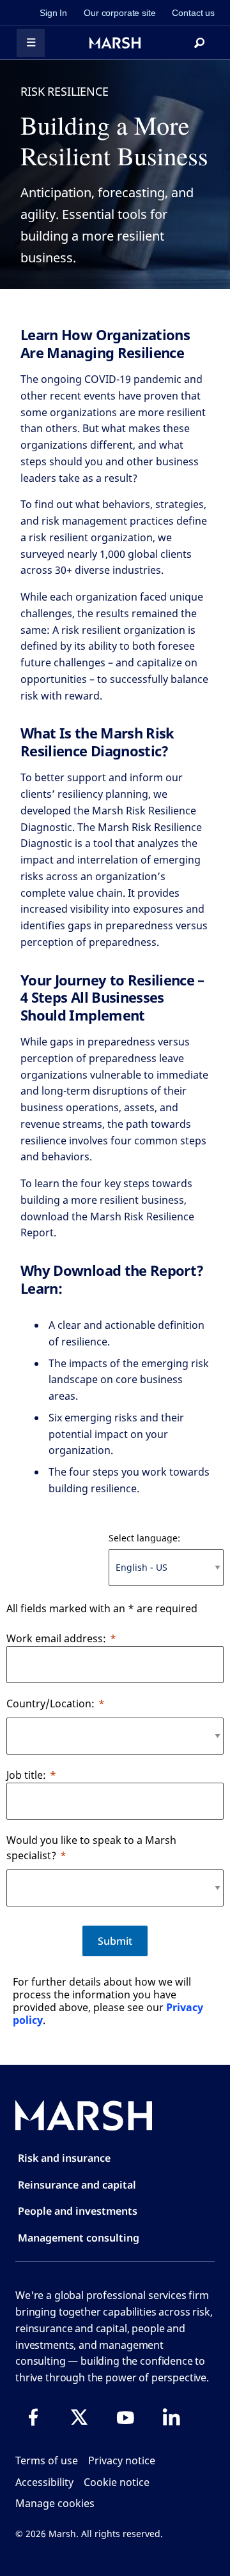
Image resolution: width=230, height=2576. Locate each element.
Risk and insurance (64, 2158)
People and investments (78, 2211)
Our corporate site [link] (119, 13)
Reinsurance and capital (77, 2185)
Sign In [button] (53, 13)
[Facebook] (33, 2417)
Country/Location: (50, 1704)
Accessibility (44, 2482)
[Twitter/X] (79, 2417)
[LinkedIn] (171, 2417)
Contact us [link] (193, 13)
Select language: (144, 1538)
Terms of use (47, 2460)
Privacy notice (122, 2460)
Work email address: (56, 1638)
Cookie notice (117, 2482)
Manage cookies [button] (55, 2503)
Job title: (26, 1775)
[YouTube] (125, 2417)
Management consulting (79, 2238)
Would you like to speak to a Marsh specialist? (91, 1848)
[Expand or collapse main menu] (31, 43)
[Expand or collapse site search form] (199, 43)
